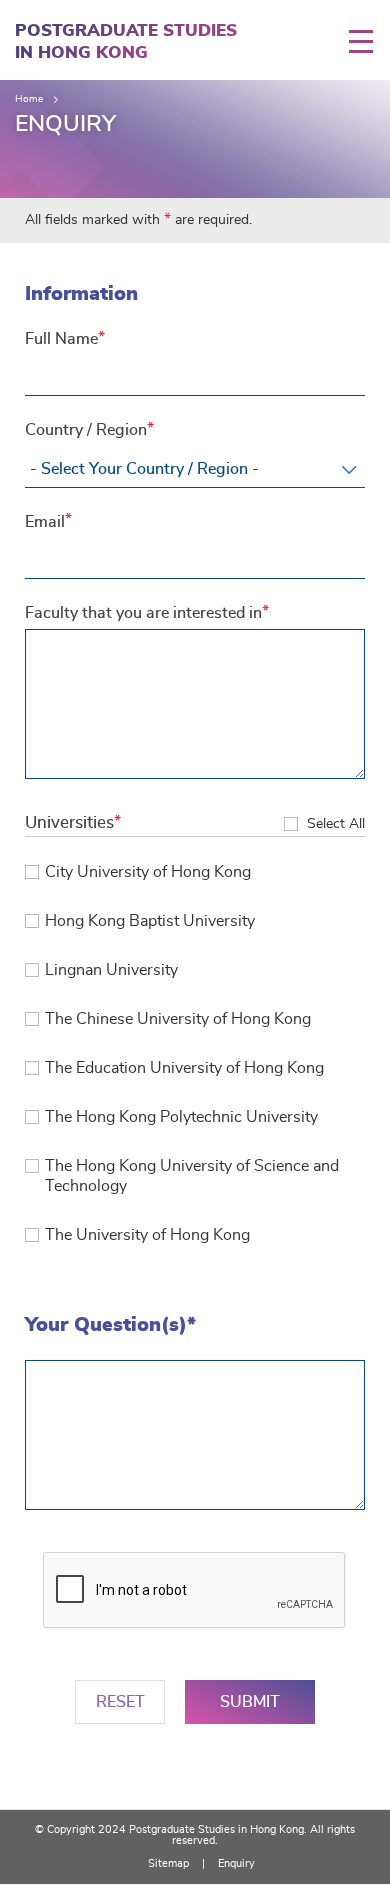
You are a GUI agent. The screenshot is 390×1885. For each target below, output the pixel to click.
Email (45, 522)
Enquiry (236, 1863)
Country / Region (86, 430)
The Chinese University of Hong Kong (178, 1019)
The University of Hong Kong (147, 1235)
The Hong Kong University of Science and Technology (192, 1176)
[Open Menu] (369, 41)
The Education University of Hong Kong (184, 1068)
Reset (120, 1702)
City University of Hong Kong (148, 872)
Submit (250, 1702)
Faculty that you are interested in (143, 613)
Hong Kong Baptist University (150, 921)
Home (29, 99)
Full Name (61, 339)
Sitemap (168, 1863)
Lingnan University (111, 970)
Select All (336, 824)
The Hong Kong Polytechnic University (181, 1117)
